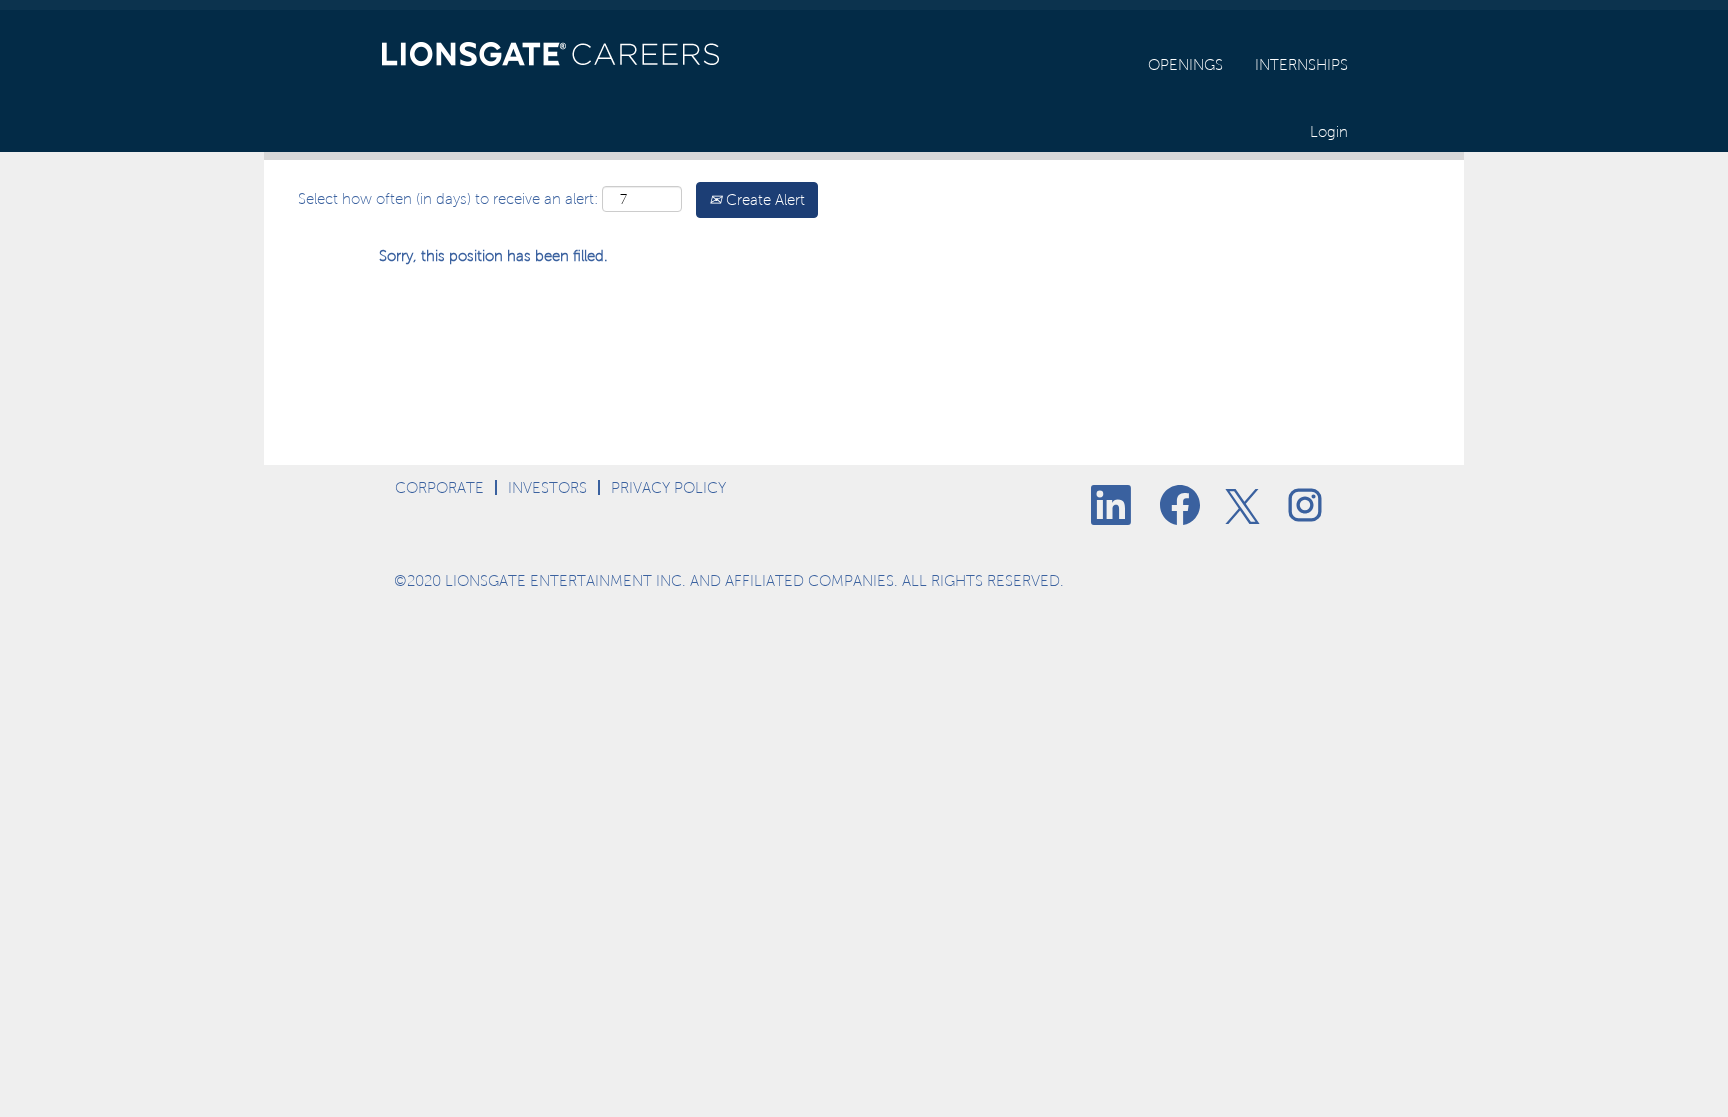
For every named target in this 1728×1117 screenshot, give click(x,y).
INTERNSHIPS (1301, 64)
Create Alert (763, 199)
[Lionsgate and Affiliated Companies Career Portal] (551, 48)
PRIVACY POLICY (668, 487)
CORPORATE (439, 487)
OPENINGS (1185, 64)
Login (1329, 131)
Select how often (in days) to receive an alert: (448, 198)
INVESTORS (547, 487)
